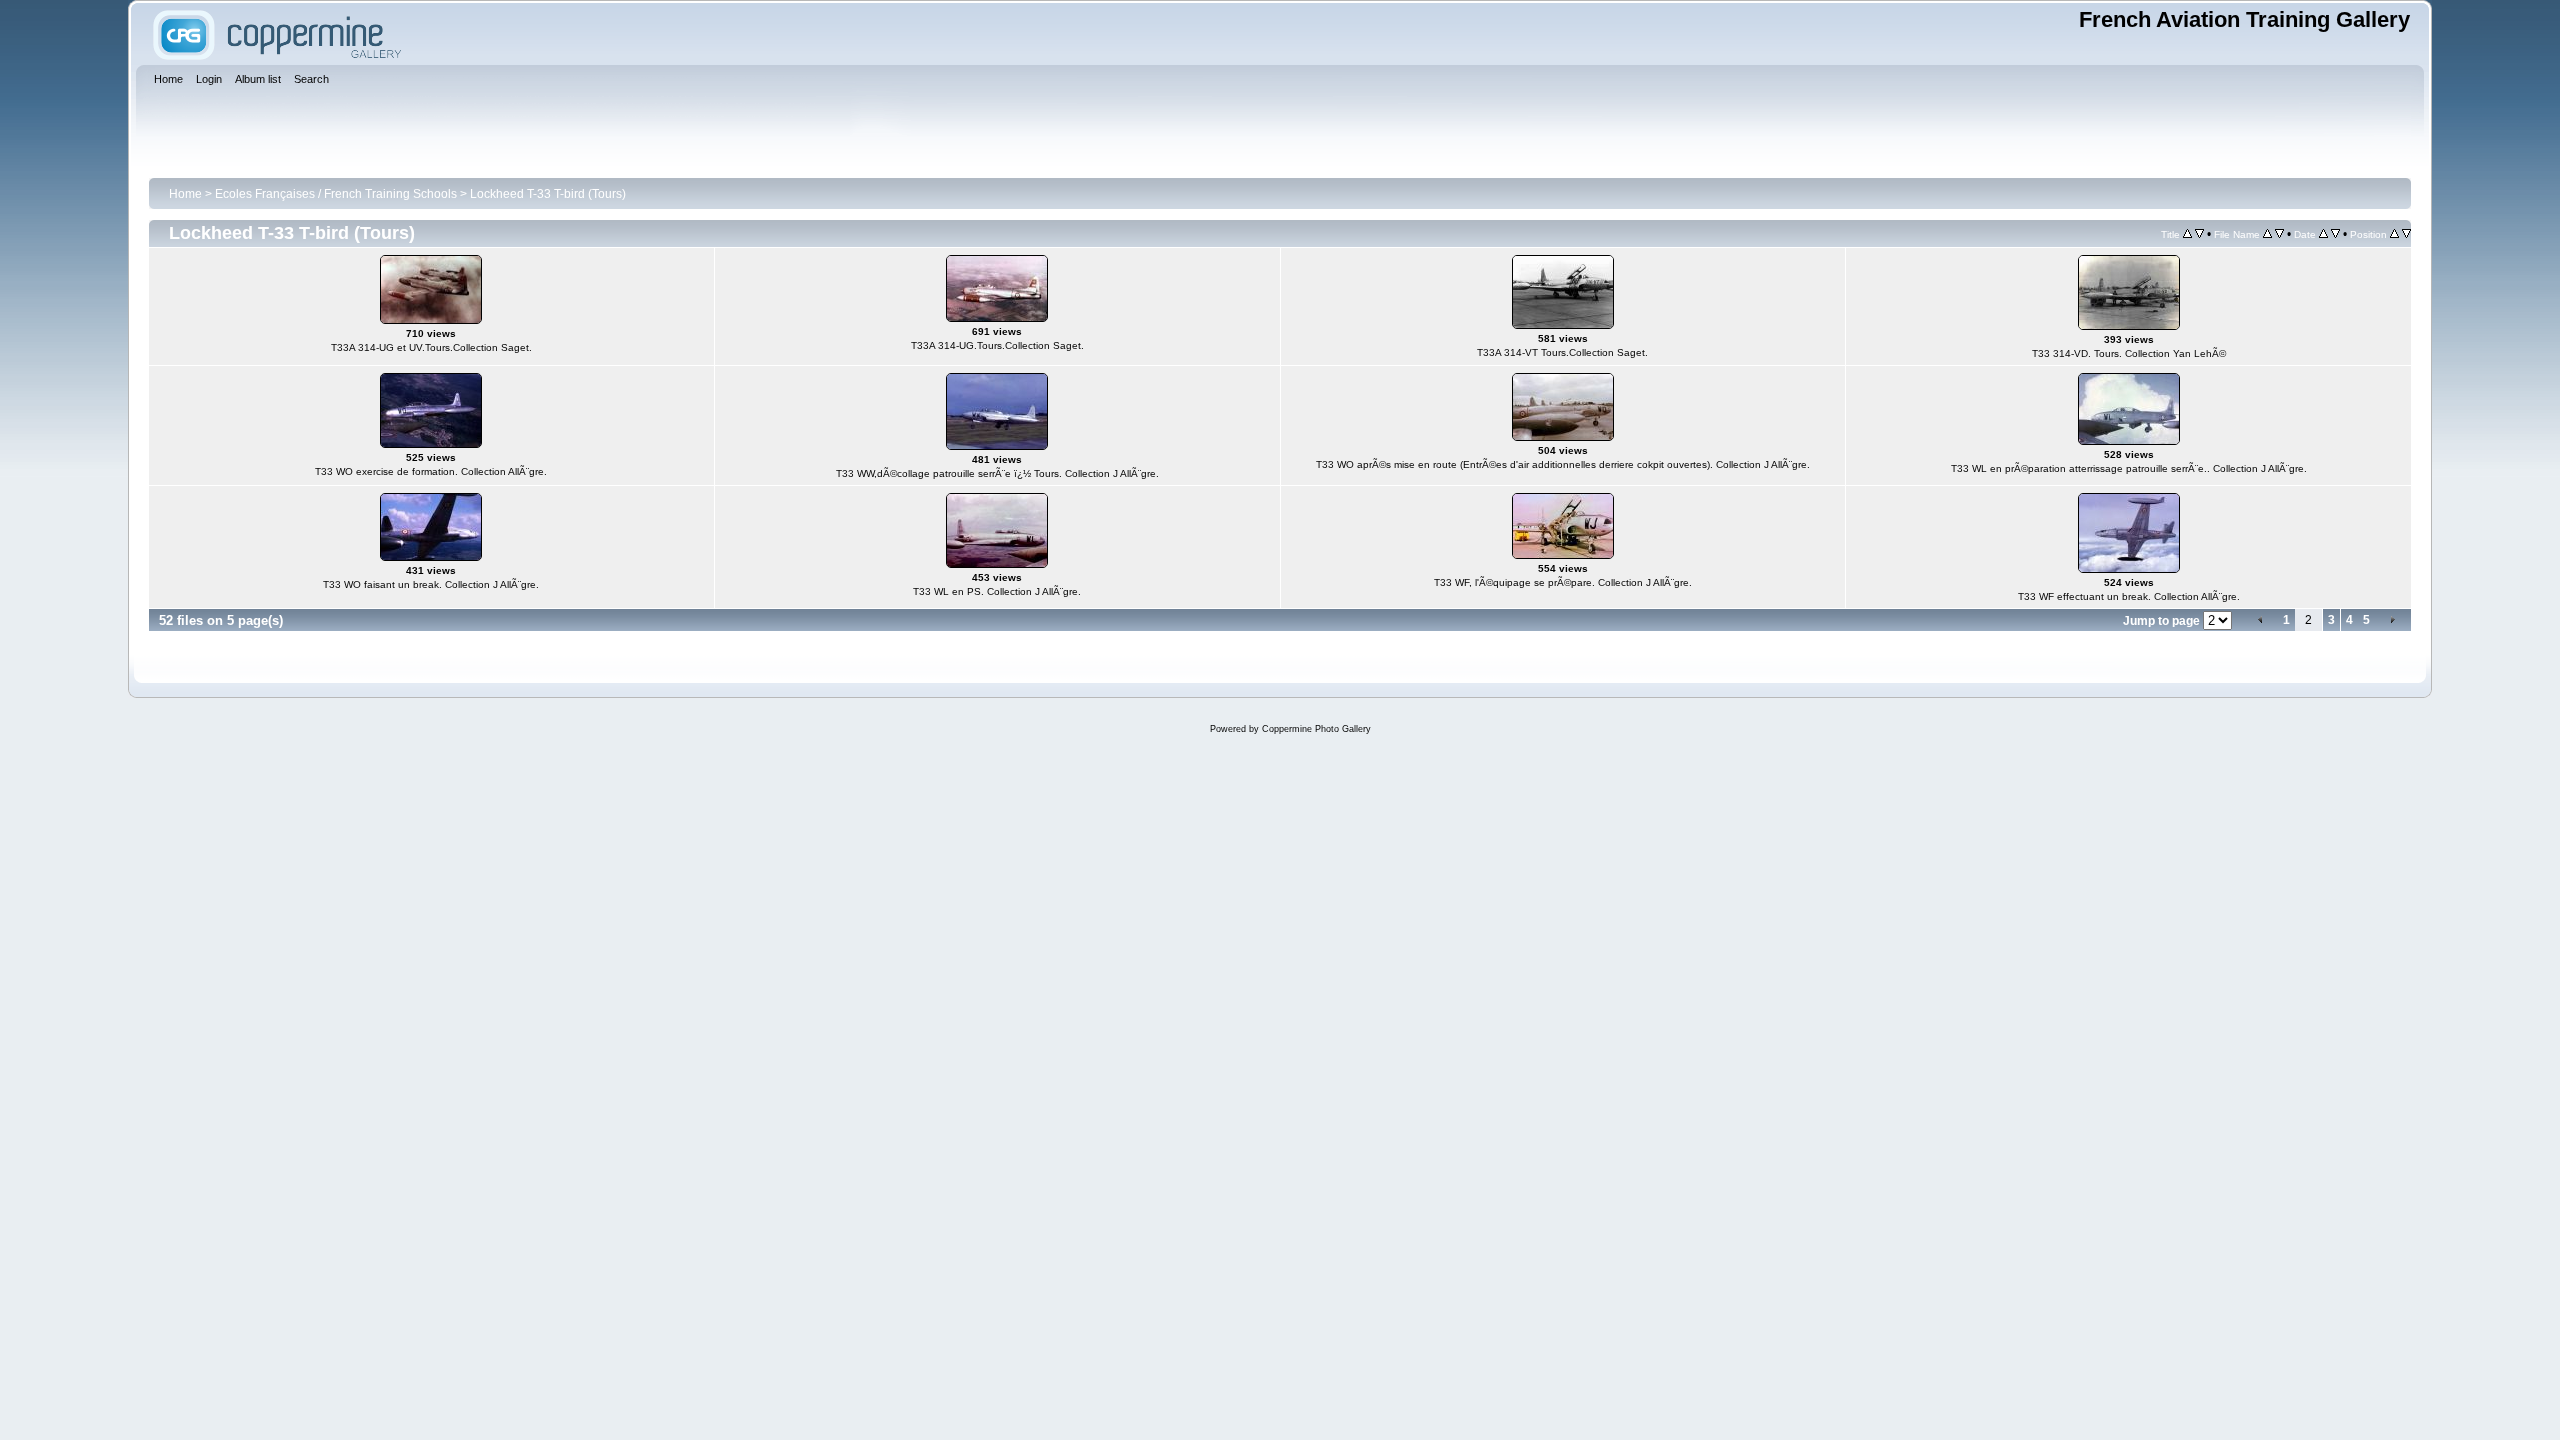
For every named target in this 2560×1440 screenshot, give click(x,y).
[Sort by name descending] (2279, 234)
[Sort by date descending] (2335, 234)
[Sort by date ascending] (2323, 234)
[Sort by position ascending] (2394, 234)
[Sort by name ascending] (2267, 234)
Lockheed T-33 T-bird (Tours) (548, 194)
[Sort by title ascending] (2187, 234)
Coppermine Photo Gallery (1316, 729)
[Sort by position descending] (2406, 234)
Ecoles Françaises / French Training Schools (336, 194)
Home (185, 194)
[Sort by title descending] (2199, 234)
